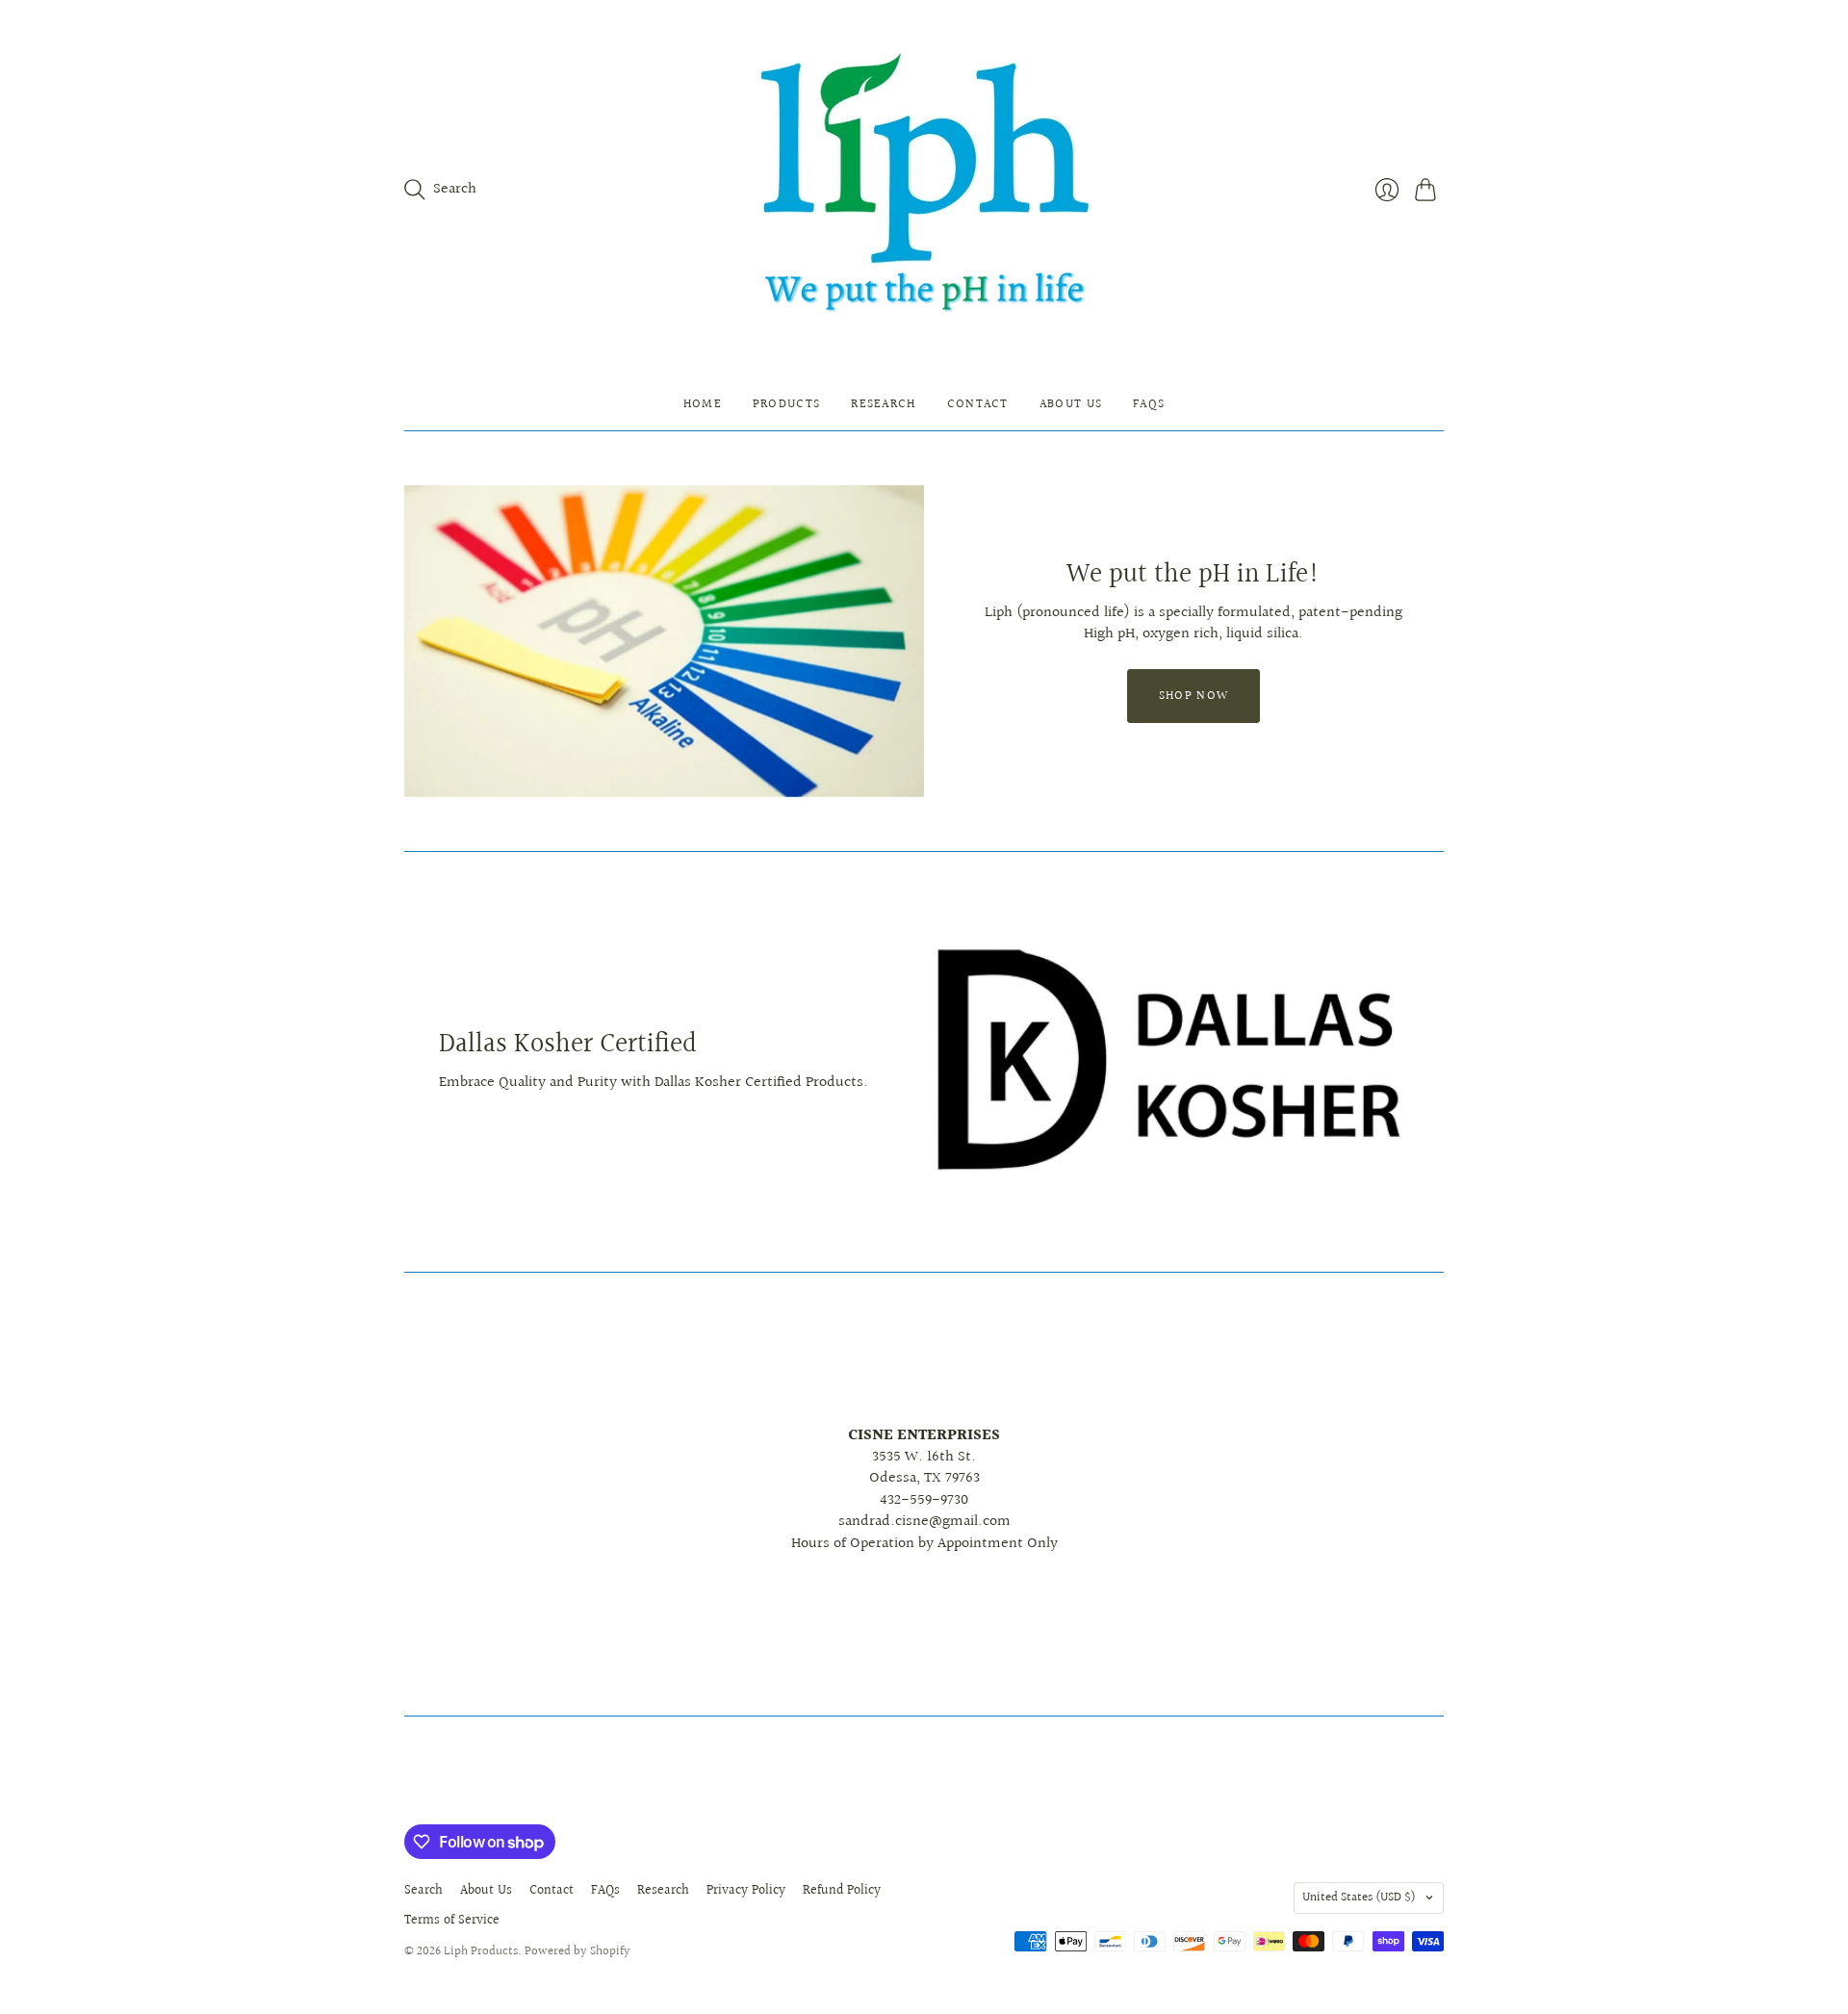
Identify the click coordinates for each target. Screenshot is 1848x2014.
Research (883, 404)
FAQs (1149, 404)
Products (786, 404)
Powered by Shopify (577, 1951)
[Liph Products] (924, 189)
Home (703, 404)
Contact (978, 404)
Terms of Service (452, 1921)
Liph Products (481, 1951)
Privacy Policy (746, 1891)
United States (1359, 1898)
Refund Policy (842, 1891)
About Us (1071, 404)
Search (423, 1891)
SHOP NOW (1193, 696)
